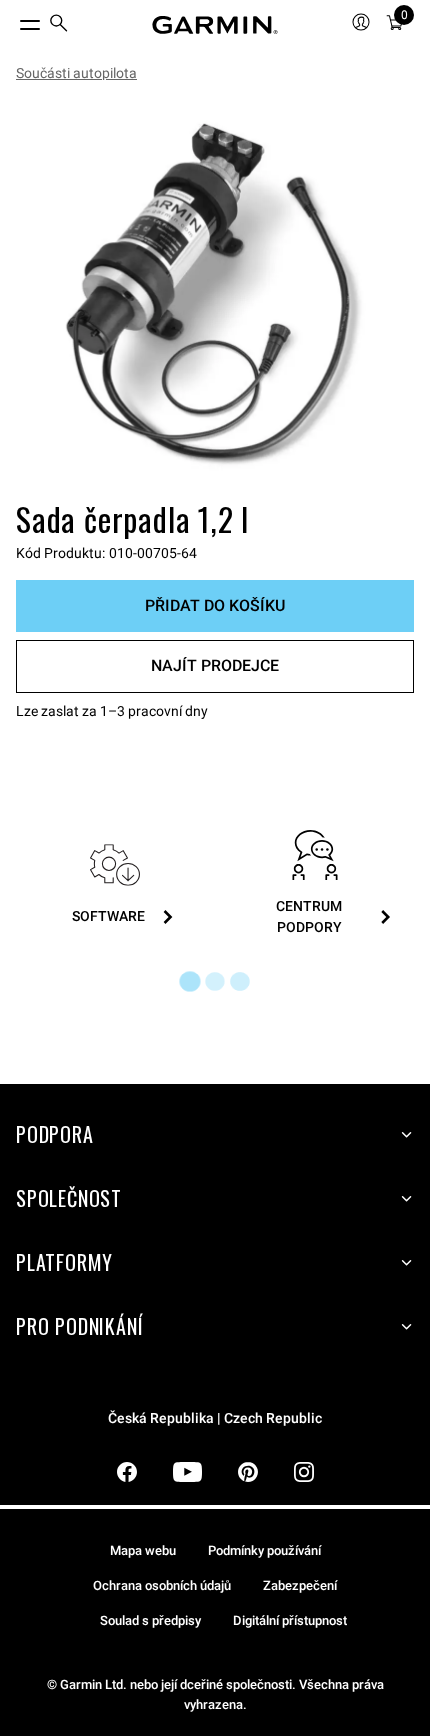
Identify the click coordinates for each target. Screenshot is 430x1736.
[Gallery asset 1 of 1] (215, 295)
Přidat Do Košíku (215, 605)
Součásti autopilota (76, 73)
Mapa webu (143, 1550)
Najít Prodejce (215, 665)
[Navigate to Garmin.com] (215, 25)
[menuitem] (59, 25)
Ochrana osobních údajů (162, 1585)
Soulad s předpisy (150, 1620)
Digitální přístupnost (290, 1620)
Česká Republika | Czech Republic (215, 1418)
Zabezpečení (300, 1585)
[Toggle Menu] (12, 20)
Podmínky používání (264, 1550)
